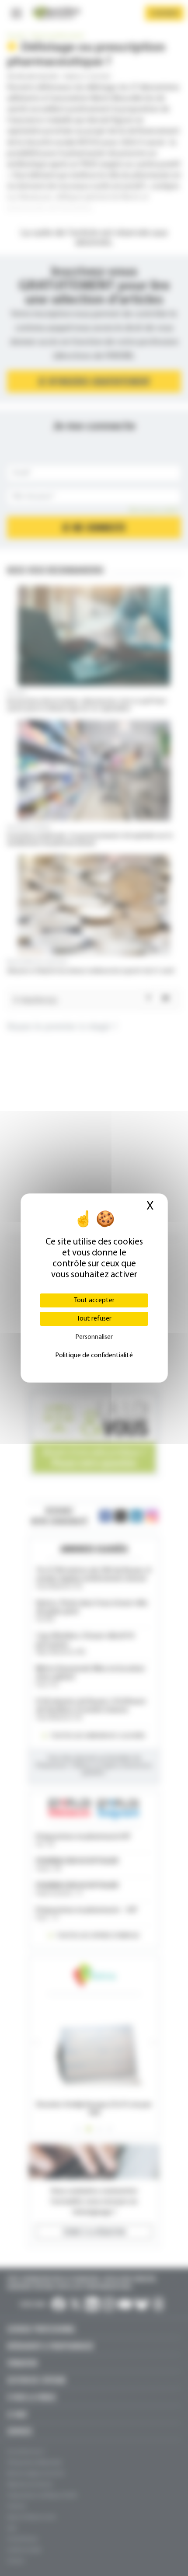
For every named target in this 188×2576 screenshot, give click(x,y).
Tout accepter (94, 1300)
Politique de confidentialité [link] (94, 1356)
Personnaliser (94, 1337)
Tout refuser (94, 1319)
